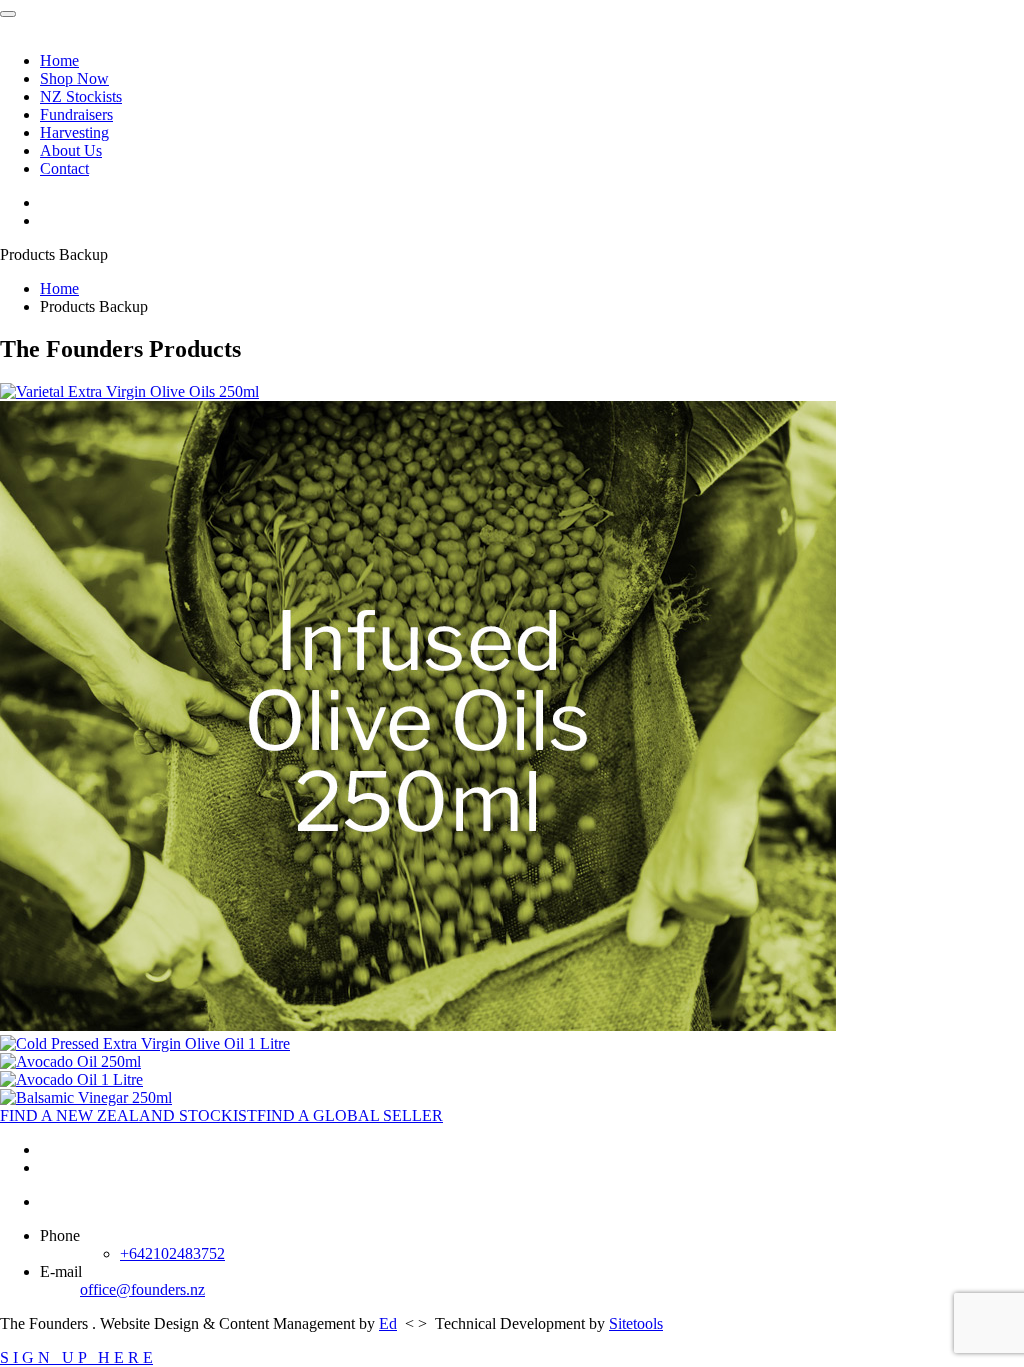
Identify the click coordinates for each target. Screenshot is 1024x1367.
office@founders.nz (142, 1289)
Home (59, 60)
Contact (64, 168)
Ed (388, 1323)
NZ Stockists (81, 96)
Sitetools (636, 1323)
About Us (71, 150)
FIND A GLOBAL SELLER (350, 1115)
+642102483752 (172, 1253)
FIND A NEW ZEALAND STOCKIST (128, 1115)
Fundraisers (76, 114)
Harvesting (74, 132)
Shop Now (74, 78)
